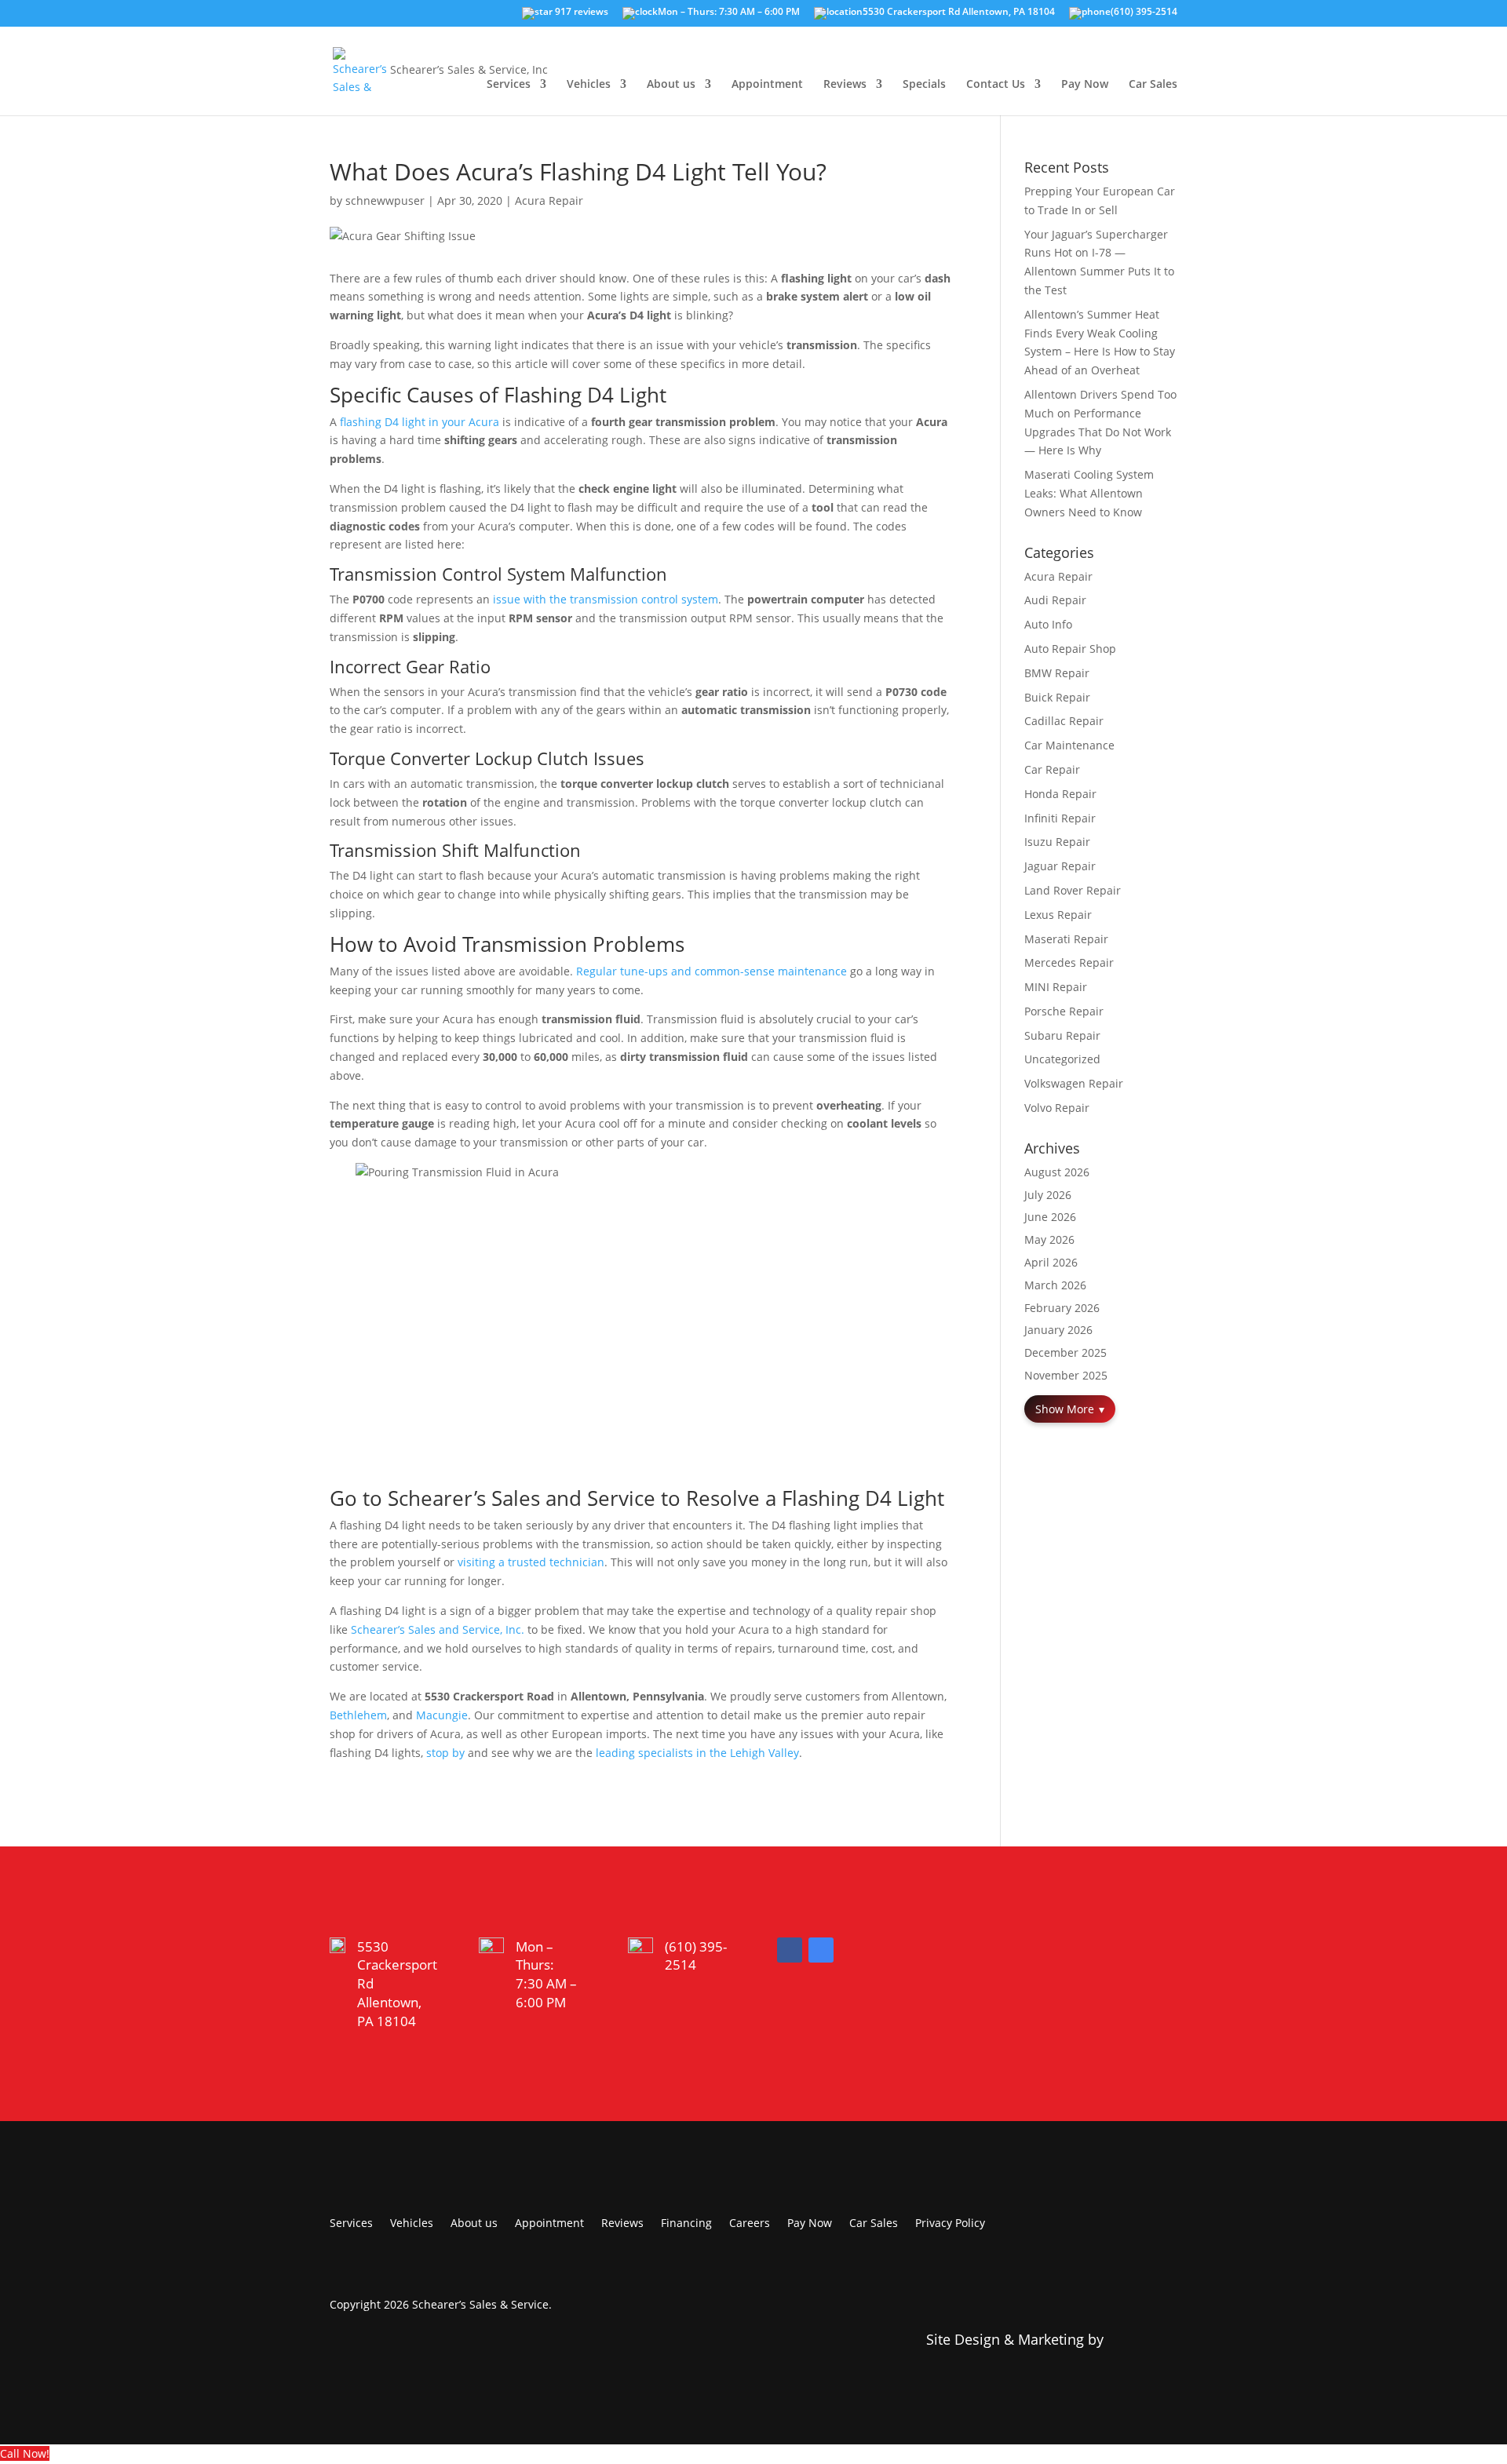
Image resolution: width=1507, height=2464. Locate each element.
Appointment (767, 85)
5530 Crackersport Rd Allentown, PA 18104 (959, 13)
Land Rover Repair (1073, 890)
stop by (445, 1753)
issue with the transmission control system (606, 599)
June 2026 (1050, 1217)
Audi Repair (1055, 600)
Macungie (442, 1715)
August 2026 (1057, 1172)
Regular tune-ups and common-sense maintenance (712, 971)
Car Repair (1052, 769)
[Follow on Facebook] (790, 1950)
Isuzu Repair (1057, 842)
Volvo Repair (1057, 1108)
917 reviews (580, 13)
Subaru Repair (1062, 1035)
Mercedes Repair (1069, 962)
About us (671, 85)
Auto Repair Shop (1070, 649)
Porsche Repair (1064, 1011)
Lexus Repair (1058, 915)
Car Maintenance (1069, 745)
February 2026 (1062, 1308)
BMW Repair (1057, 673)
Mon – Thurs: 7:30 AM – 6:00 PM (729, 13)
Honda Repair (1060, 794)
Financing (686, 2224)
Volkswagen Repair (1074, 1083)
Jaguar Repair (1060, 866)
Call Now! (25, 2453)
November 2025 (1066, 1375)
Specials (924, 85)
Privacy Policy (950, 2224)
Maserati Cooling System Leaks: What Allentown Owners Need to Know (1089, 493)
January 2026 (1058, 1330)
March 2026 (1055, 1285)
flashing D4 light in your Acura (420, 422)
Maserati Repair (1066, 939)
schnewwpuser (385, 200)
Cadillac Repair (1064, 721)
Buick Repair (1057, 697)
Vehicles (589, 85)
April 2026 (1051, 1262)
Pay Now (1085, 85)
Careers (750, 2224)
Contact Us (996, 85)
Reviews (845, 85)
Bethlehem (358, 1715)
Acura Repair (549, 200)
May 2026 (1049, 1239)
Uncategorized (1062, 1059)
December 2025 (1065, 1352)
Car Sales (1153, 85)
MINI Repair (1056, 987)
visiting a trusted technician (531, 1562)
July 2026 (1048, 1195)
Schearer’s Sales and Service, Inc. (438, 1629)
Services (509, 85)
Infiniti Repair (1060, 818)
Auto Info (1048, 624)
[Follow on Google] (821, 1950)
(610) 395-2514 (1144, 13)
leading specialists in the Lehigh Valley (697, 1753)
